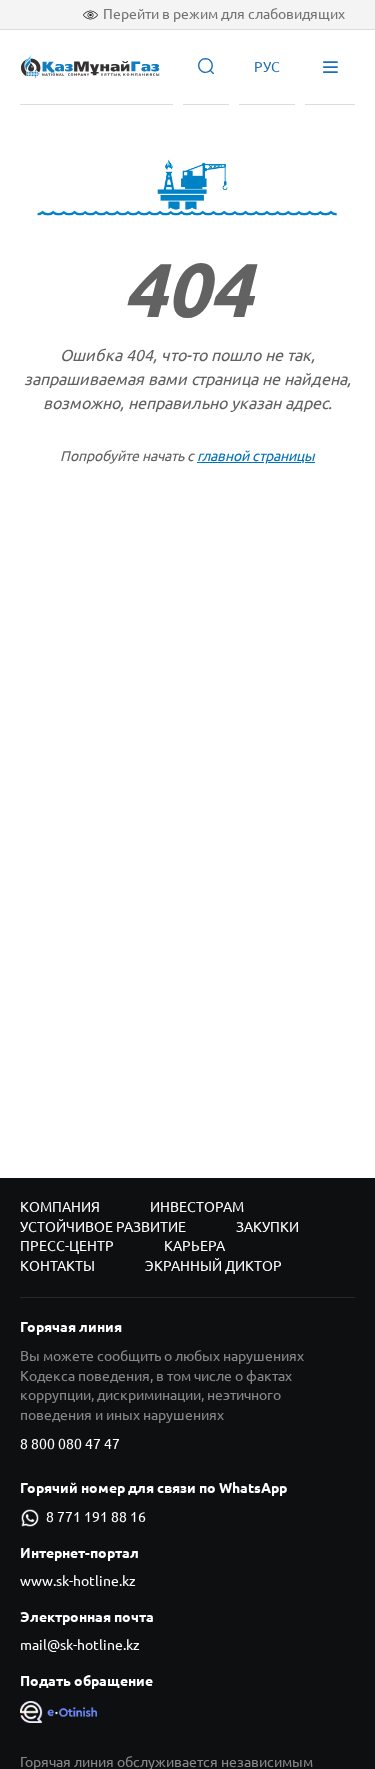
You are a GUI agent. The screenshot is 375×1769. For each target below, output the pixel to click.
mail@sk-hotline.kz (80, 1645)
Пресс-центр (67, 1246)
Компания (60, 1207)
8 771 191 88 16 (96, 1517)
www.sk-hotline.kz (78, 1581)
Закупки (267, 1227)
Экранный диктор (213, 1266)
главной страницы (256, 456)
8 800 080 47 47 (70, 1444)
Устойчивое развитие (103, 1227)
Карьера (194, 1246)
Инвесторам (197, 1207)
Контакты (57, 1266)
